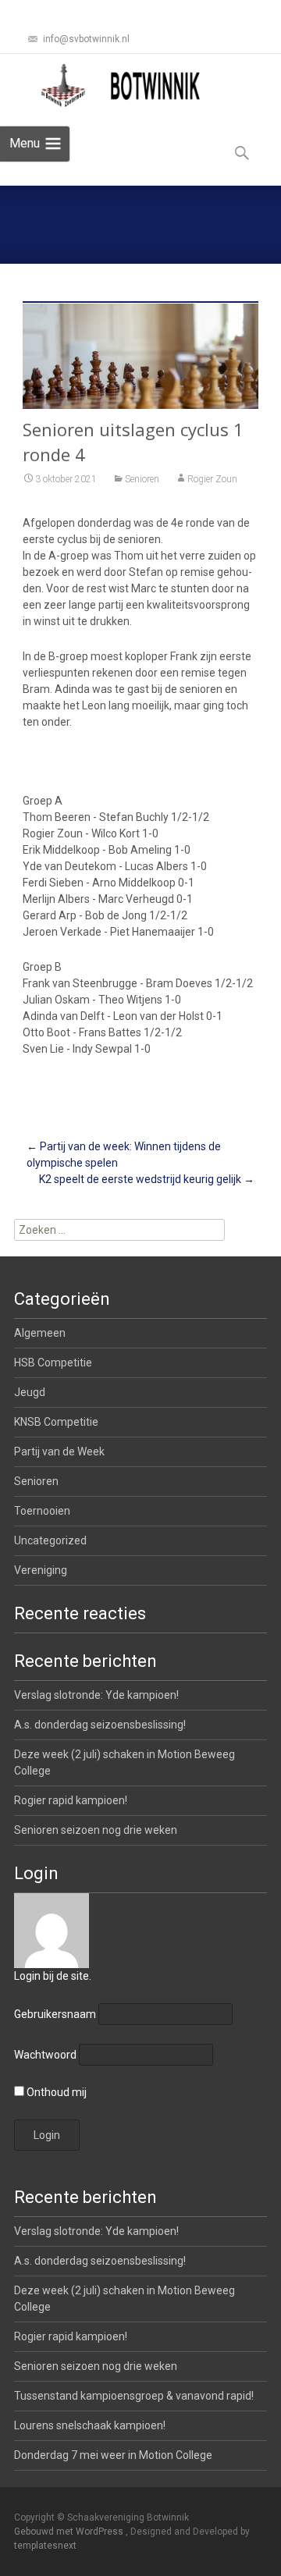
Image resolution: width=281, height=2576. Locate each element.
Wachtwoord (45, 2055)
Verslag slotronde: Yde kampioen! (96, 1695)
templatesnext (45, 2546)
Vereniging (41, 1570)
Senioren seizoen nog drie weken (96, 1830)
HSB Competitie (53, 1363)
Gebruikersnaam (55, 2014)
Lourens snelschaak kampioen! (90, 2425)
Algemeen (40, 1333)
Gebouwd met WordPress (70, 2532)
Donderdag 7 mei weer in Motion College (113, 2455)
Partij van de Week (59, 1451)
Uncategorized (50, 1540)
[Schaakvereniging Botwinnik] (122, 85)
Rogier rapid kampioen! (71, 1800)
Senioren (142, 479)
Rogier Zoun (212, 479)
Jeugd (30, 1392)
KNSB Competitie (56, 1422)
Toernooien (42, 1511)
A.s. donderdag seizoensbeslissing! (100, 1725)
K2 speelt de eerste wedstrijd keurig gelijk (147, 1179)
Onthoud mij (55, 2092)
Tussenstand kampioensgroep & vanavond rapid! (134, 2396)
